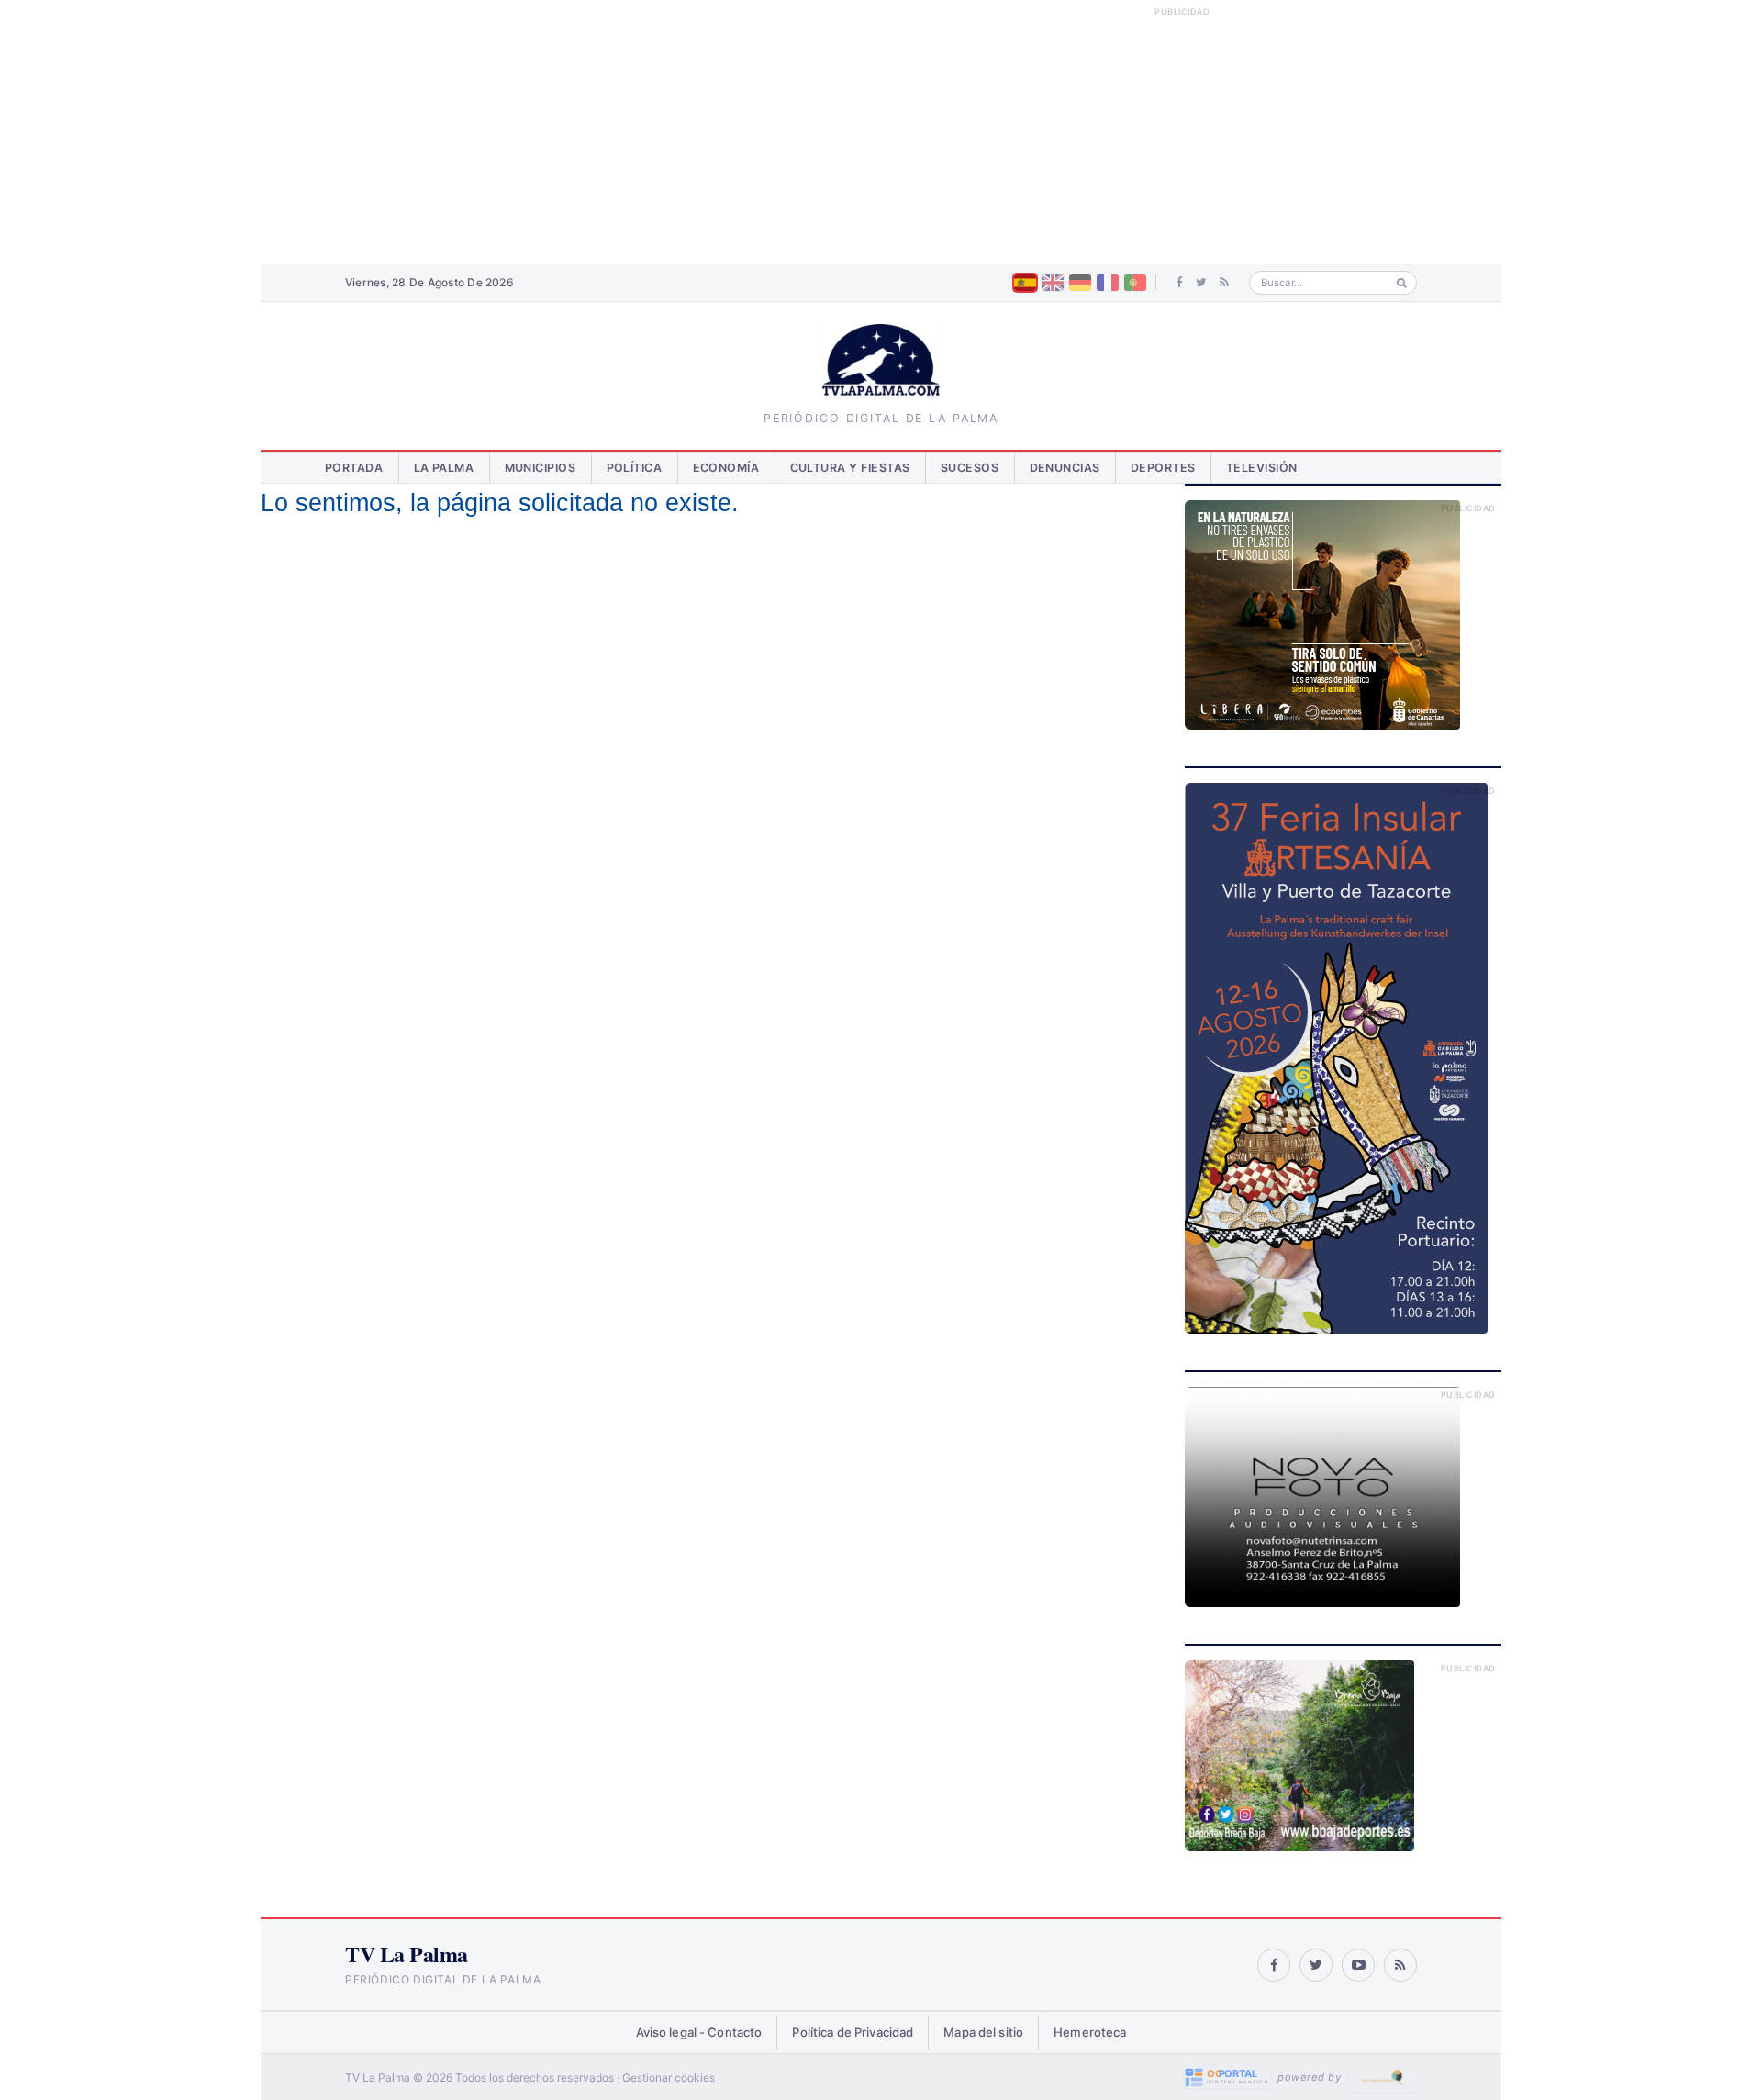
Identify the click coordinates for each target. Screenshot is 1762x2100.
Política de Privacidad (853, 2032)
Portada (354, 468)
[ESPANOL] (1025, 283)
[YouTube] (1358, 1965)
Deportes (1163, 468)
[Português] (1135, 283)
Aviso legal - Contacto (699, 2032)
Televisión (1262, 468)
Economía (726, 468)
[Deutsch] (1080, 283)
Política (635, 468)
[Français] (1108, 283)
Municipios (541, 468)
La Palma (444, 468)
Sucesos (970, 468)
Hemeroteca (1090, 2032)
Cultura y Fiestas (851, 468)
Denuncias (1065, 468)
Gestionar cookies (669, 2078)
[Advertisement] (881, 132)
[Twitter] (1201, 283)
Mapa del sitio (983, 2032)
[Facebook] (1180, 283)
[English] (1053, 283)
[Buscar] (1402, 283)
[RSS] (1224, 283)
